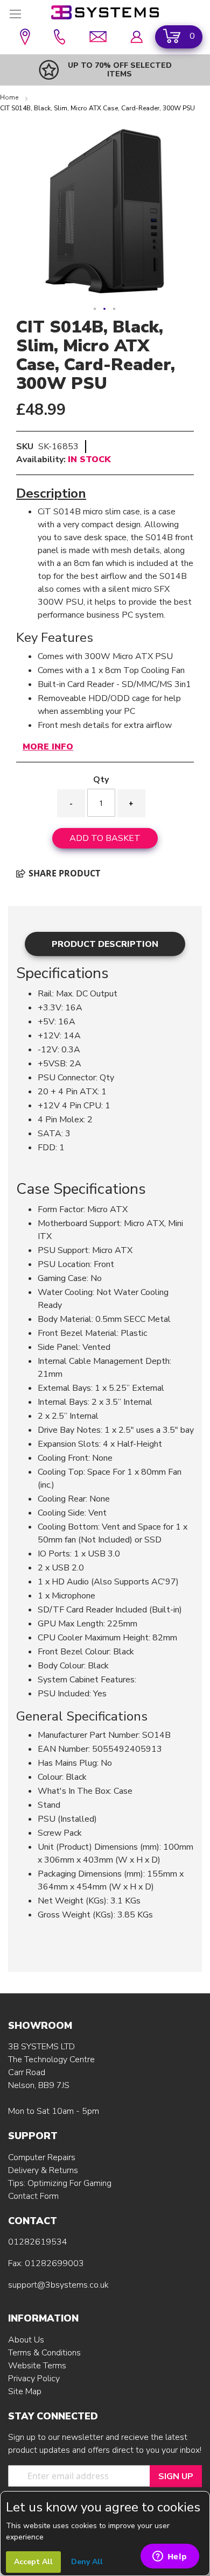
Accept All (33, 2562)
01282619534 (38, 2242)
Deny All (87, 2562)
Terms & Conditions (44, 2353)
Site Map (25, 2391)
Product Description (105, 944)
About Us (26, 2340)
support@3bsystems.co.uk (58, 2285)
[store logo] (105, 12)
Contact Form (33, 2196)
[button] (95, 309)
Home (10, 97)
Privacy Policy (34, 2379)
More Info (48, 747)
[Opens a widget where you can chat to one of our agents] (170, 2557)
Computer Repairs (42, 2157)
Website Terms (37, 2366)
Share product (63, 873)
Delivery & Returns (43, 2170)
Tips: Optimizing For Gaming (60, 2183)
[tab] (105, 944)
